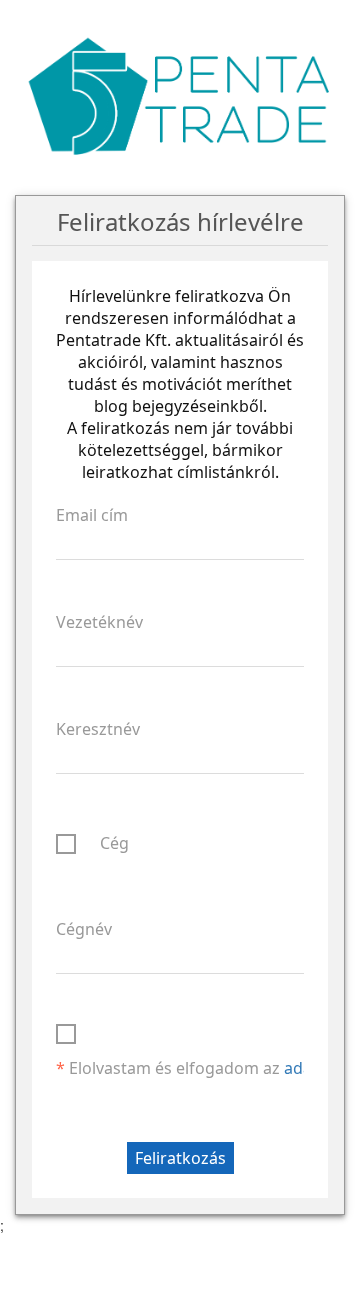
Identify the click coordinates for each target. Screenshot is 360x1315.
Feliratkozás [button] (180, 1158)
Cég (114, 843)
